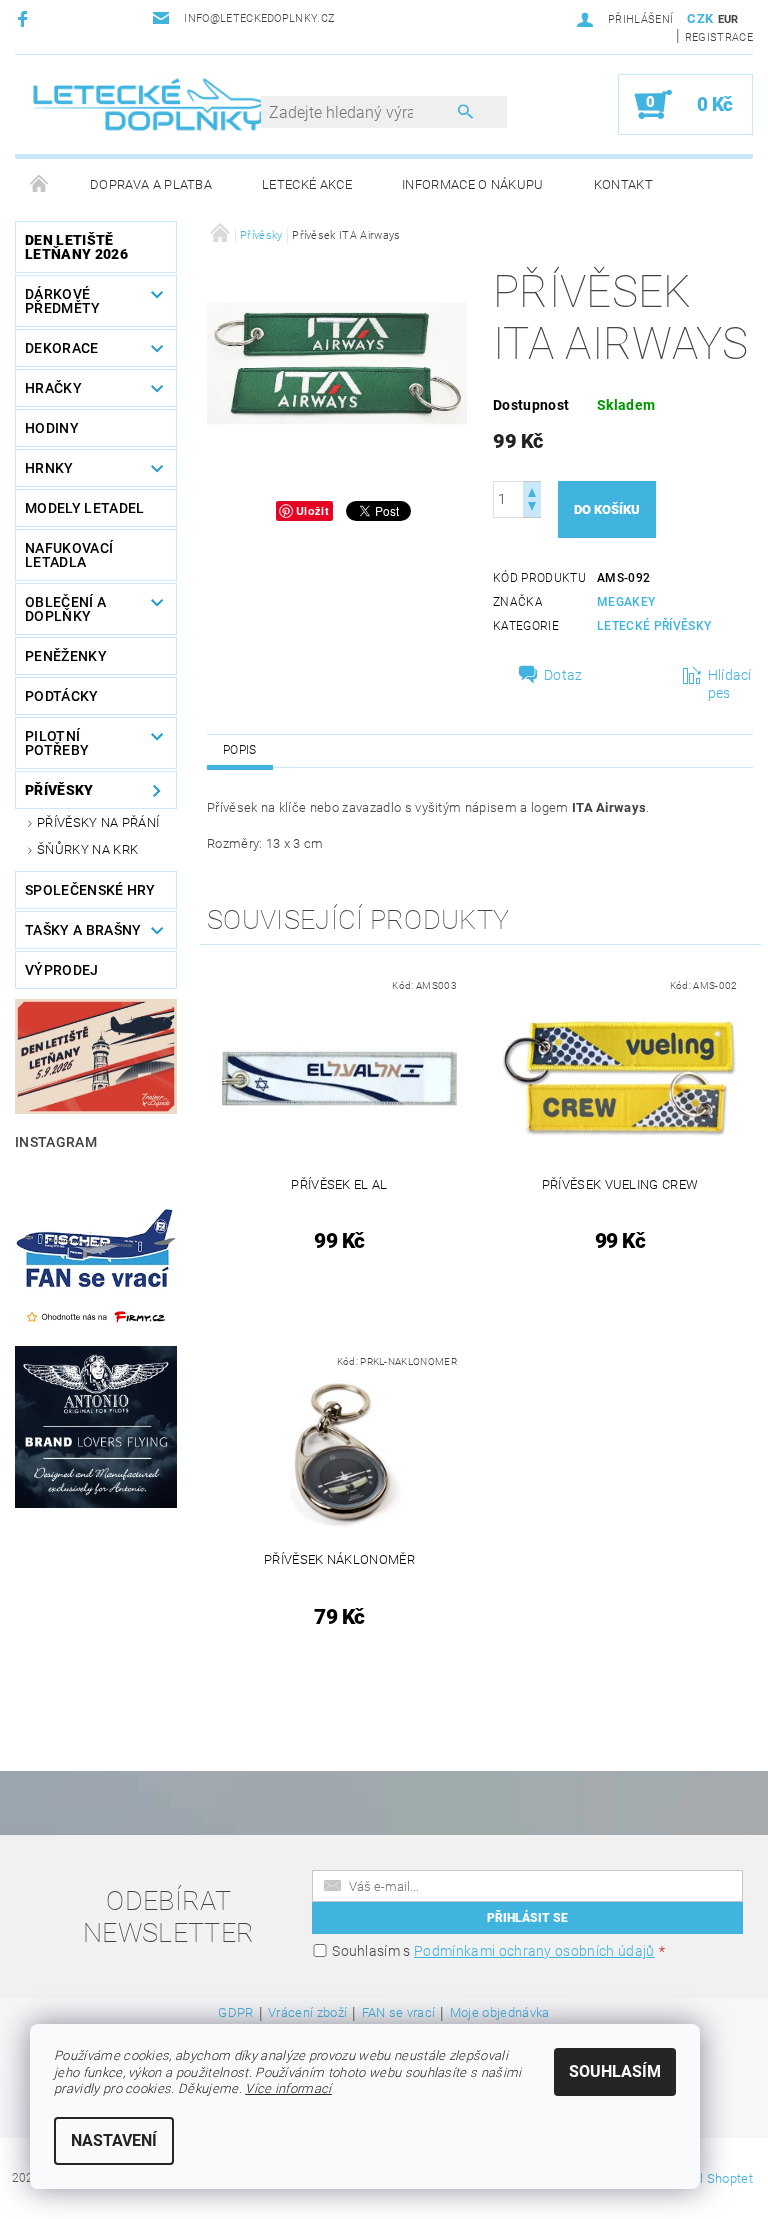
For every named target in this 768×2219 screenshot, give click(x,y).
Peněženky (66, 656)
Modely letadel (84, 508)
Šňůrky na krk (87, 849)
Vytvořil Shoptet (706, 2178)
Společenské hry (90, 890)
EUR (728, 19)
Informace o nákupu (473, 184)
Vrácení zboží (307, 2013)
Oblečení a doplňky (65, 609)
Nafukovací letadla (69, 555)
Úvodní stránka (40, 185)
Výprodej (62, 970)
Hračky (53, 388)
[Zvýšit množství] (532, 490)
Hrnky (49, 468)
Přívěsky (59, 790)
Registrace (719, 37)
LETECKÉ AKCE (307, 184)
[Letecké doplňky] (150, 104)
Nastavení (114, 2140)
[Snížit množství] (532, 508)
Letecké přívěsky (654, 626)
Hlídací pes (730, 684)
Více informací (288, 2088)
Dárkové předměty (63, 301)
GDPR (235, 2013)
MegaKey (626, 602)
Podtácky (62, 696)
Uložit (312, 510)
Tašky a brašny (83, 930)
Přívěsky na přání (98, 822)
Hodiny (52, 428)
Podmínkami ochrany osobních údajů (534, 1951)
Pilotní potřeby (57, 743)
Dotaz (563, 675)
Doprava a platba (151, 184)
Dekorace (62, 348)
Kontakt (623, 184)
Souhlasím (615, 2071)
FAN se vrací (399, 2013)
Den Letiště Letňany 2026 (76, 247)
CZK (700, 18)
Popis (240, 750)
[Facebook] (25, 18)
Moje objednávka (500, 2013)
